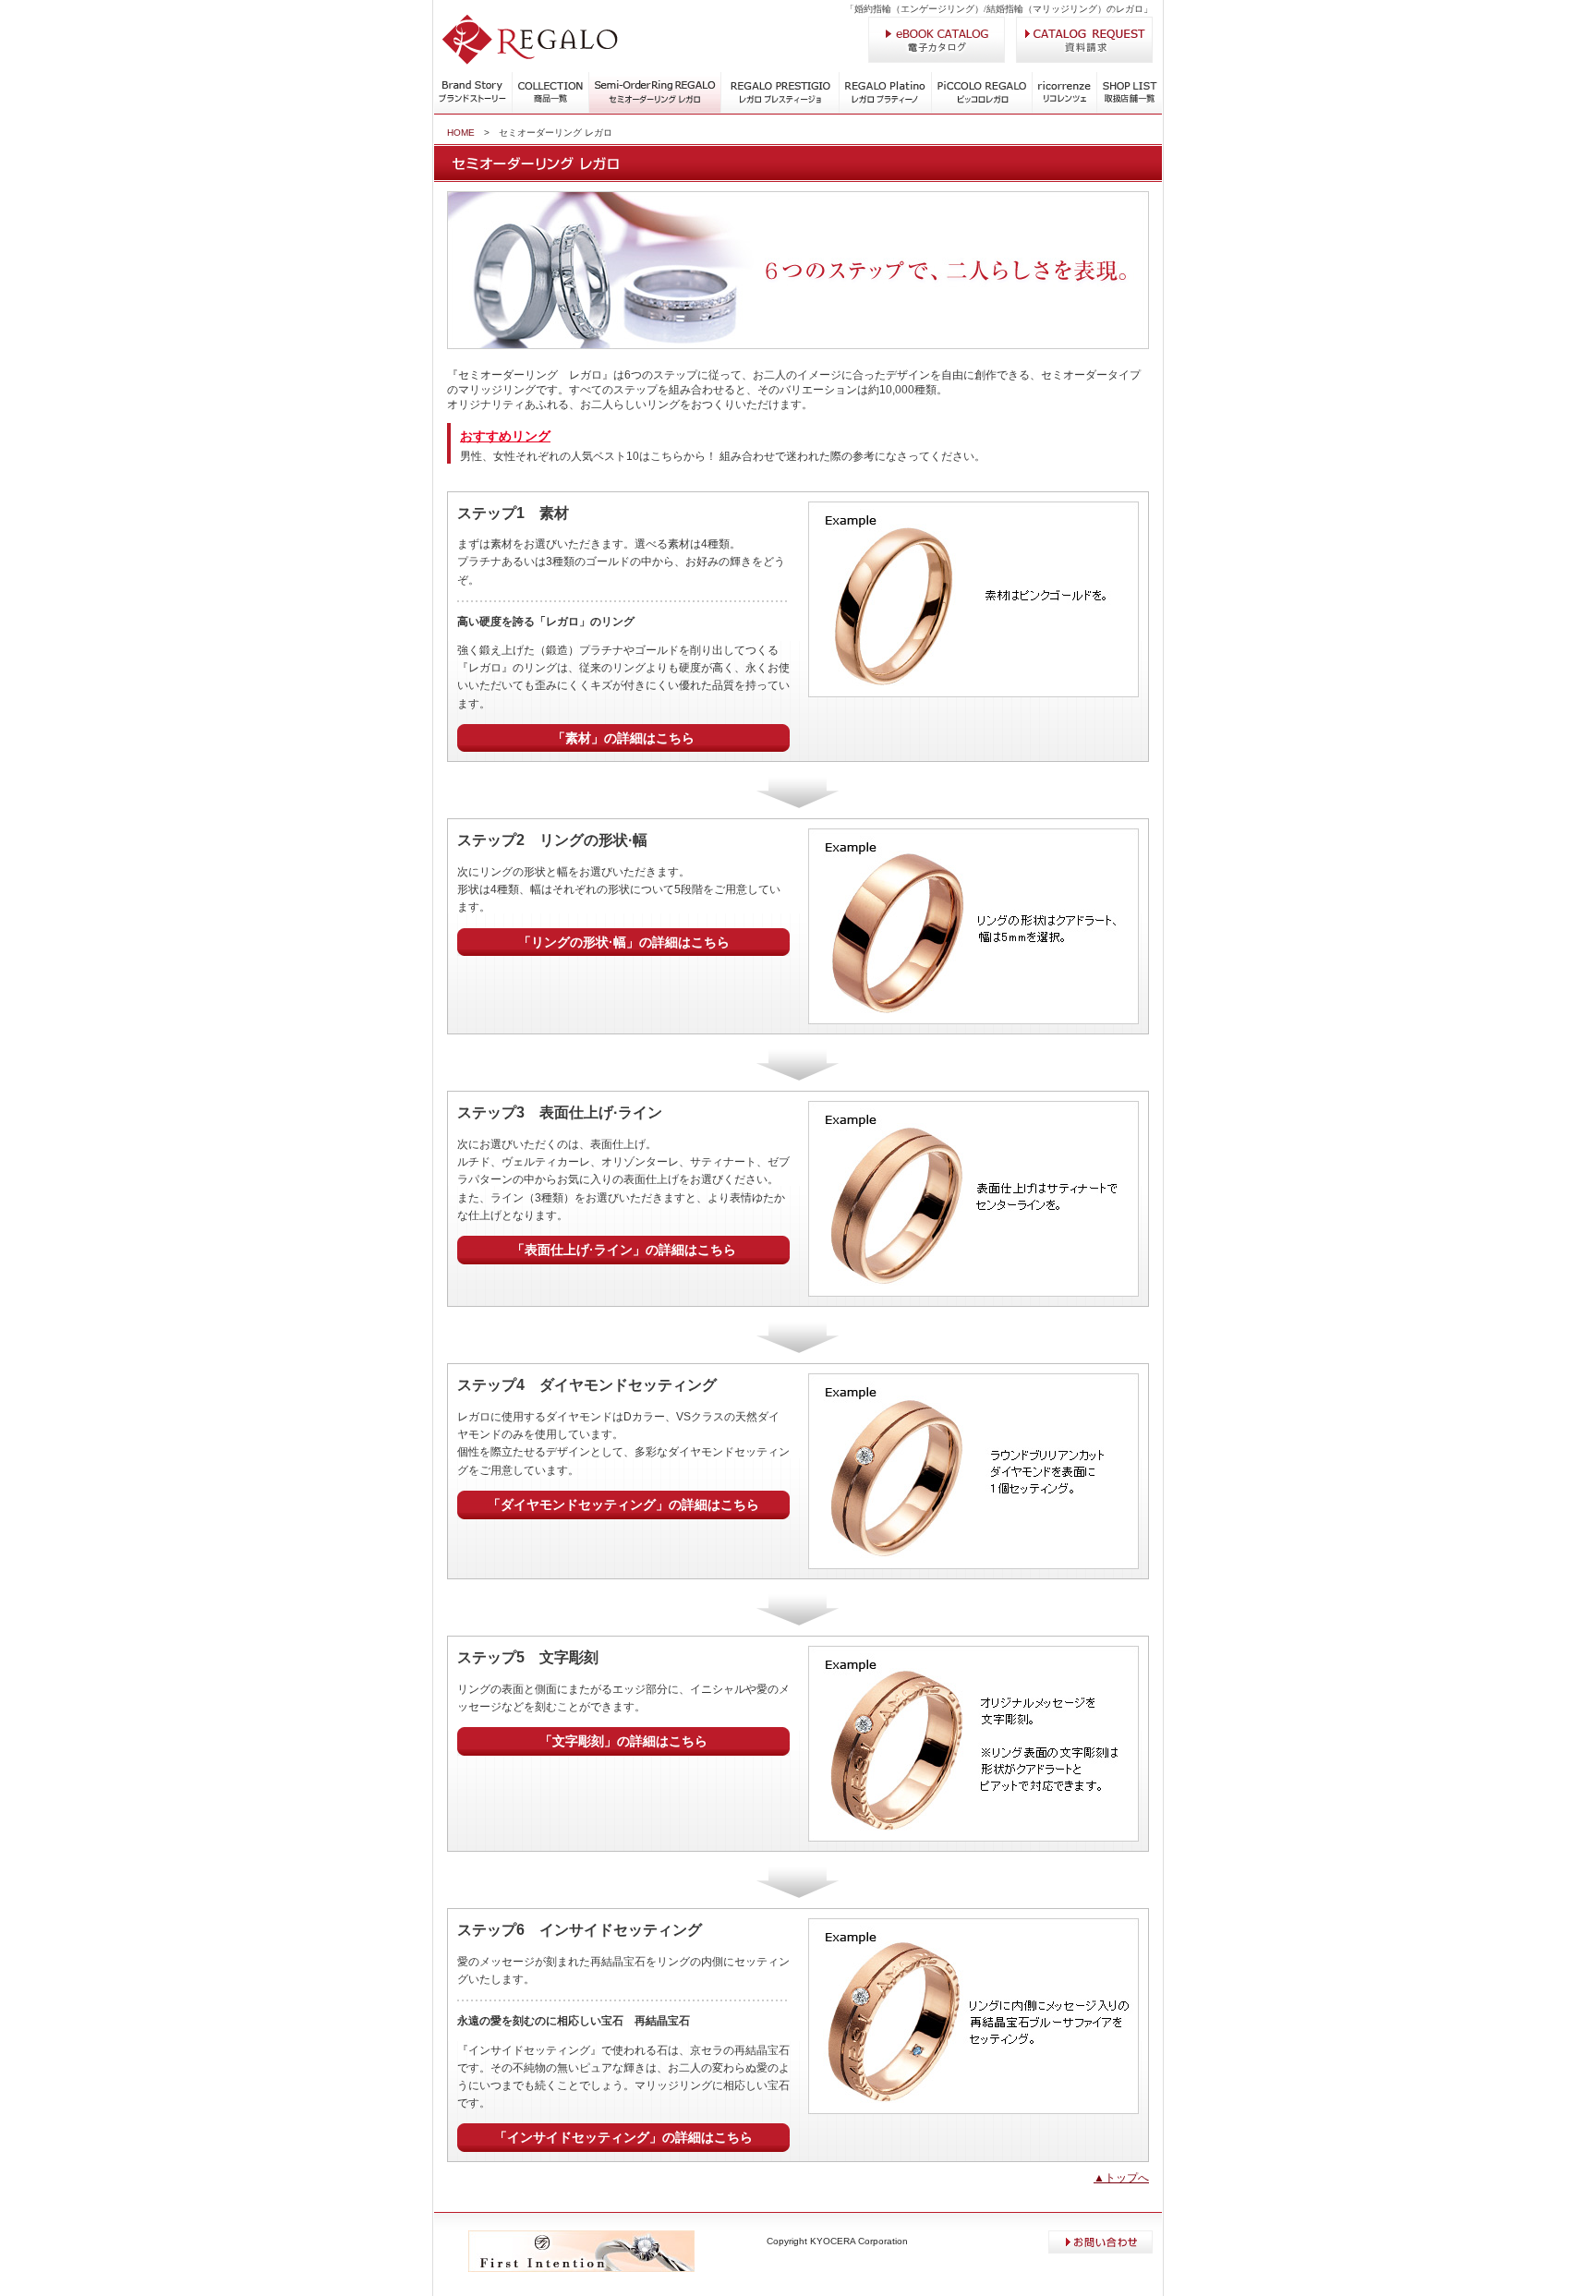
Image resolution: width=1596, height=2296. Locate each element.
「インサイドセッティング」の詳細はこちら (623, 2137)
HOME (461, 133)
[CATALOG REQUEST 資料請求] (1084, 59)
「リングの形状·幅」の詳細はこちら (624, 942)
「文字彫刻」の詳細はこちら (623, 1741)
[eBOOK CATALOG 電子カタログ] (937, 59)
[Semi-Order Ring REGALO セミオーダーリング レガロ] (655, 90)
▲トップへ (1121, 2178)
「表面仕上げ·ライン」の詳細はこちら (624, 1250)
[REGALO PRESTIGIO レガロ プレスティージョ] (780, 111)
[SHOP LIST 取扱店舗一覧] (1130, 111)
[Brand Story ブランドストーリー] (473, 111)
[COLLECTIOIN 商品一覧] (550, 111)
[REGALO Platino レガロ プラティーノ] (885, 90)
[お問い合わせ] (1100, 2250)
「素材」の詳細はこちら (623, 738)
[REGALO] (530, 61)
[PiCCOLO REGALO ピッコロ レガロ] (982, 111)
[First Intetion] (581, 2268)
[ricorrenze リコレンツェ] (1065, 111)
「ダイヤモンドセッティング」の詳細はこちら (623, 1504)
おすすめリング (505, 436)
